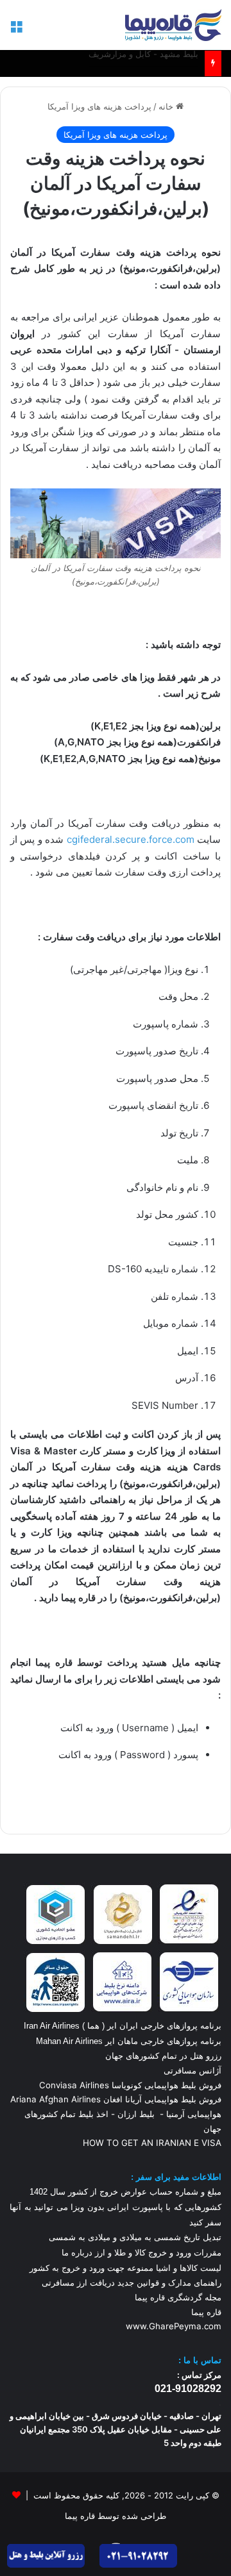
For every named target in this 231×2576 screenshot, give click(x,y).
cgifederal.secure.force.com (131, 839)
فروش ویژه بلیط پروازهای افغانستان (134, 66)
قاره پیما (206, 2312)
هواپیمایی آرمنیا (194, 2114)
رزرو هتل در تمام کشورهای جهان (163, 2056)
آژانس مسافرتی (191, 2070)
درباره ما (77, 2253)
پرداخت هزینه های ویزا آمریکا (99, 106)
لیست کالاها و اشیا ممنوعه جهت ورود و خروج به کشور (125, 2268)
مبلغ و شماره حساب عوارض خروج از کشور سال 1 (125, 2192)
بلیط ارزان (136, 2114)
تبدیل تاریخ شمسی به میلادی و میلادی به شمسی (135, 2237)
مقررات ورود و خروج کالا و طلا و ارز (157, 2253)
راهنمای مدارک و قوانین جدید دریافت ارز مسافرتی (132, 2282)
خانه (167, 106)
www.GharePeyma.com (174, 2326)
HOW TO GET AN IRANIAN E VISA (152, 2143)
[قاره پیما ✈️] (173, 25)
